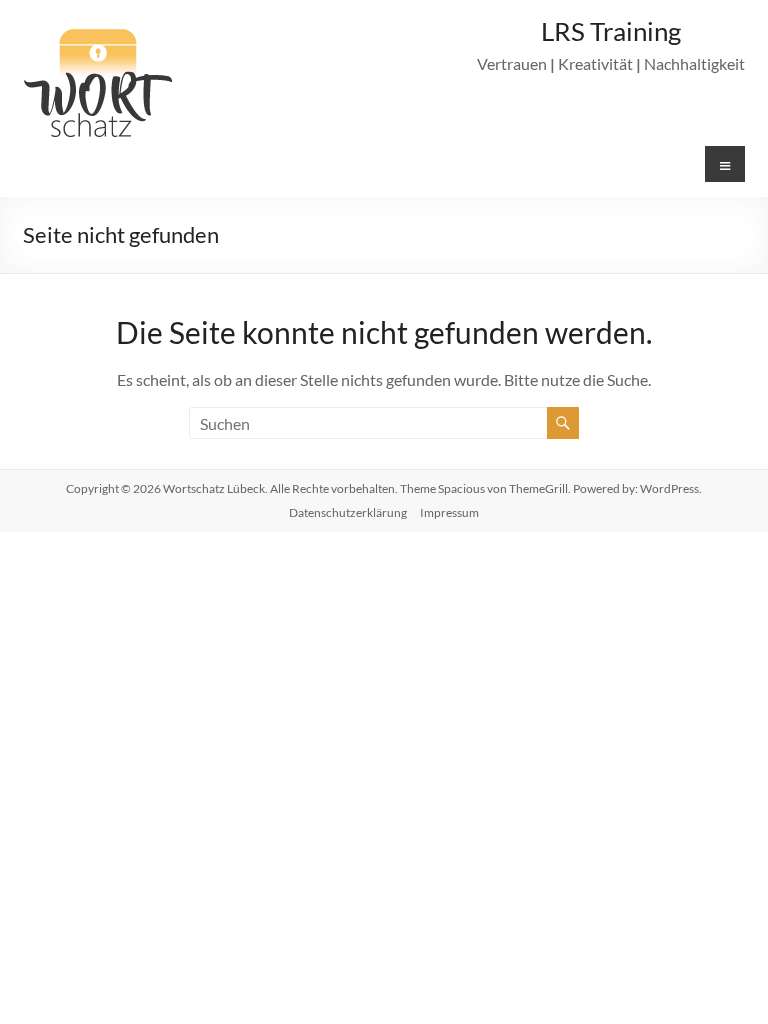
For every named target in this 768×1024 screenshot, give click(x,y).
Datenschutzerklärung (348, 512)
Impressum (449, 512)
